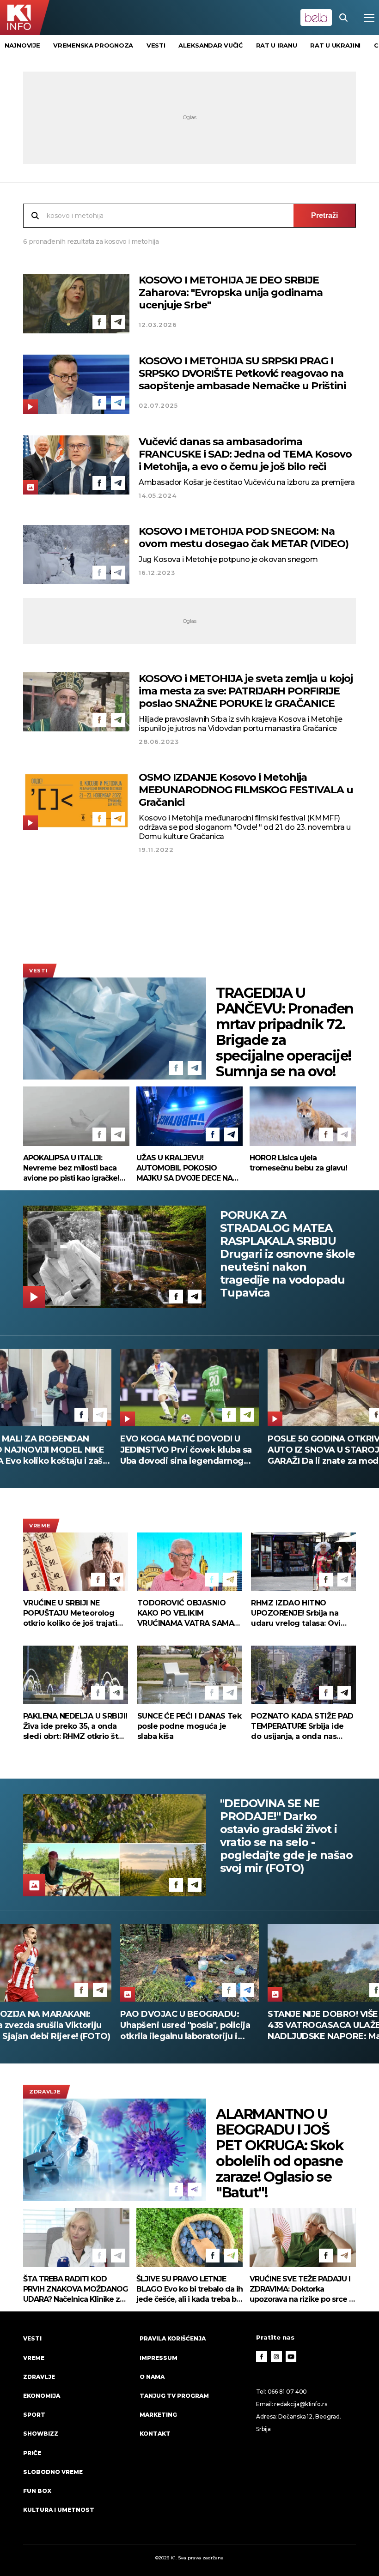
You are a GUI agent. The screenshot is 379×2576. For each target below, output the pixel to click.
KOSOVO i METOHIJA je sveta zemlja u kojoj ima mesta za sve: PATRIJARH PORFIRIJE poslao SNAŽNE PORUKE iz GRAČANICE (246, 691)
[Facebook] (99, 322)
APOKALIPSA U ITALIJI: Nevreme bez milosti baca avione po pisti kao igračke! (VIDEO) (71, 1168)
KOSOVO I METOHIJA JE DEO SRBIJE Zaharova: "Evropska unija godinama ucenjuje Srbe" (231, 293)
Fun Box (37, 2491)
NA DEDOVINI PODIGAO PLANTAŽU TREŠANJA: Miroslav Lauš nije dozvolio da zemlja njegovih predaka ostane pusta (186, 2025)
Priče (32, 2453)
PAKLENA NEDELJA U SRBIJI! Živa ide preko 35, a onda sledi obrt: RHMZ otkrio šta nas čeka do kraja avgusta (75, 1727)
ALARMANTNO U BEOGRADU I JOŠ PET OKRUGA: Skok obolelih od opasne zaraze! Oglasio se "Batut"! (280, 2154)
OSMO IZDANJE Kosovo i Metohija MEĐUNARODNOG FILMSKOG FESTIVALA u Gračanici (246, 790)
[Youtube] (291, 2357)
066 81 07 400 (287, 2392)
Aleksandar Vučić (210, 45)
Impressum (159, 2358)
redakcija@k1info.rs (300, 2404)
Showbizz (41, 2434)
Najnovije (22, 45)
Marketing (158, 2415)
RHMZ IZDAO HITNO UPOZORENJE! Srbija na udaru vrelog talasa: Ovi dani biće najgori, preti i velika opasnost (296, 1614)
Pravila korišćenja (173, 2338)
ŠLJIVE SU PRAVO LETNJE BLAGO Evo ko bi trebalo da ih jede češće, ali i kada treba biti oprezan (189, 2289)
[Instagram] (276, 2357)
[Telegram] (118, 322)
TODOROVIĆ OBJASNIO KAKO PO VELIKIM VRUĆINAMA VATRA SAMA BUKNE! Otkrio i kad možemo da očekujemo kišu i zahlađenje (186, 1614)
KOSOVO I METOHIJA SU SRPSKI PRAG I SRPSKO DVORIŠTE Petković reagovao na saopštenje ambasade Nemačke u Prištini (242, 373)
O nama (152, 2377)
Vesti (38, 971)
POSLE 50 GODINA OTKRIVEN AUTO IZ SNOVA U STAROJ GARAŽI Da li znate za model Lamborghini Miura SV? (182, 1450)
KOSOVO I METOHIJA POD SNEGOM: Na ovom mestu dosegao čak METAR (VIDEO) (244, 537)
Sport (34, 2415)
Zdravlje (45, 2092)
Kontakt (155, 2434)
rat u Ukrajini (335, 45)
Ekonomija (42, 2396)
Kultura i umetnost (59, 2510)
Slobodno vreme (53, 2472)
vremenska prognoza (93, 45)
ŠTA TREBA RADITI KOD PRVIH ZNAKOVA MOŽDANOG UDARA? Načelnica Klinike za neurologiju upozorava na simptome (76, 2289)
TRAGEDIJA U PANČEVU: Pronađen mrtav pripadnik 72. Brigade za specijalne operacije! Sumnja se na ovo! (285, 1032)
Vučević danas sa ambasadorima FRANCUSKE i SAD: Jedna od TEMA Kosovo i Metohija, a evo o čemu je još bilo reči (245, 454)
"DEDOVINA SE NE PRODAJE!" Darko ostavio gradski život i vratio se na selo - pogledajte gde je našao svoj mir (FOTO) (286, 1836)
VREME (40, 1526)
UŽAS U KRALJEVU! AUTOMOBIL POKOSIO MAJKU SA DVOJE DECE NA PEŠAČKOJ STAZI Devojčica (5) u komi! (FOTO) (185, 1168)
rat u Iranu (277, 45)
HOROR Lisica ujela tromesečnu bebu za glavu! (298, 1163)
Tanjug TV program (174, 2396)
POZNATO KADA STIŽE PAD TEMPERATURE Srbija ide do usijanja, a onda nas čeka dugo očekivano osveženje (302, 1727)
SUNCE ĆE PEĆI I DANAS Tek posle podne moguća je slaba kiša (189, 1726)
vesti (156, 45)
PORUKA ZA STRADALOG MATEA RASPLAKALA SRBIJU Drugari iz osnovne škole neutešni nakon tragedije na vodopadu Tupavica (287, 1254)
